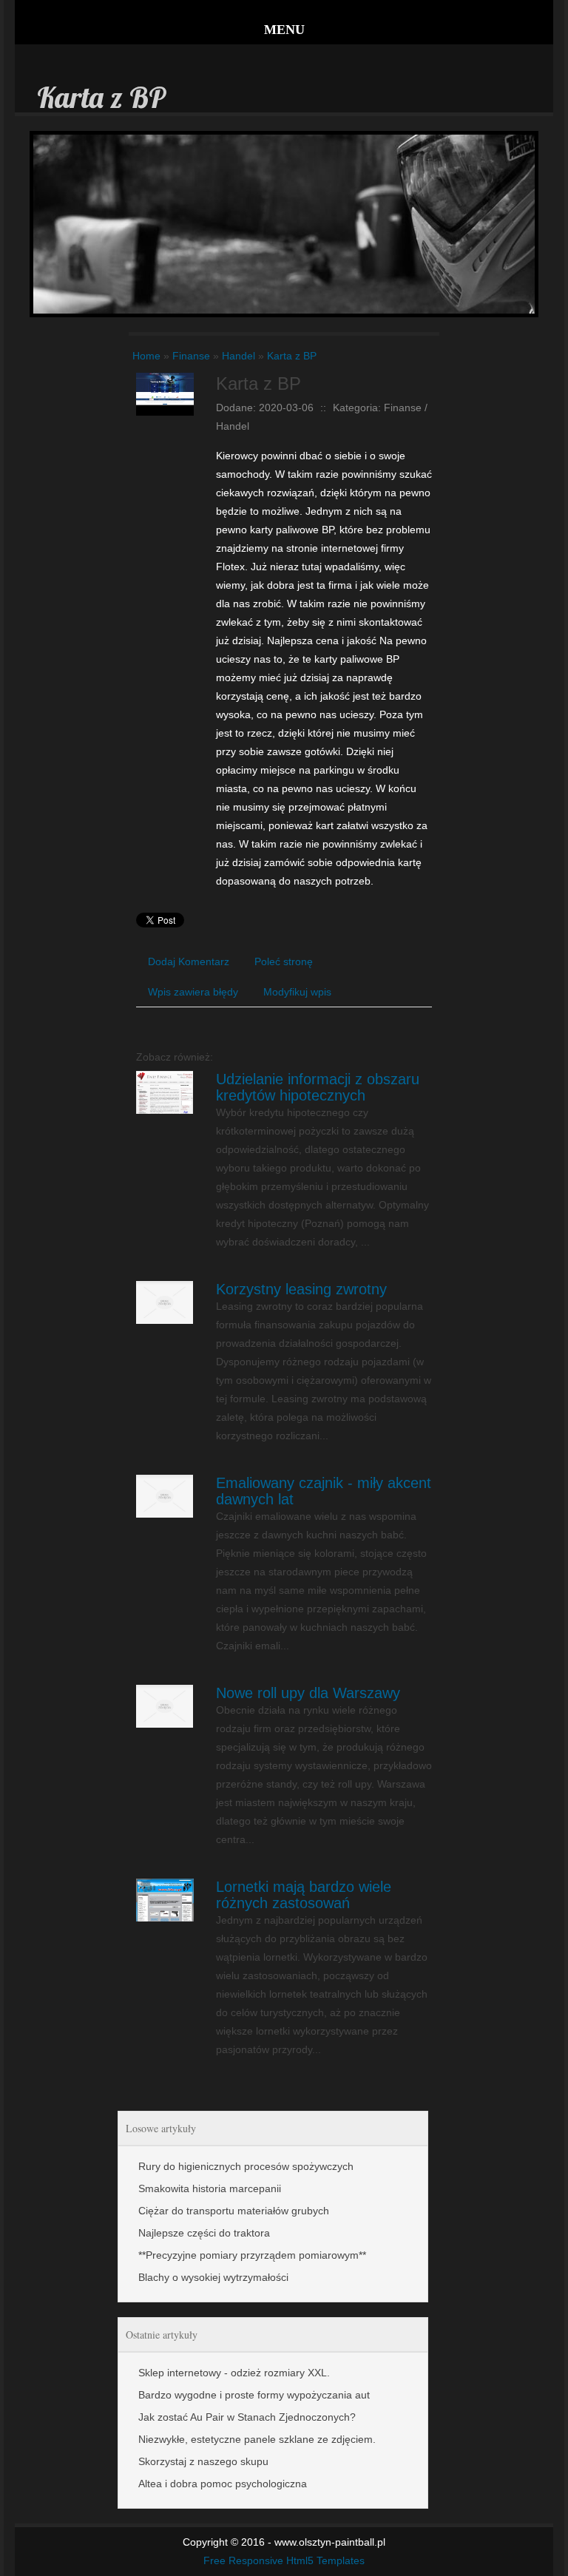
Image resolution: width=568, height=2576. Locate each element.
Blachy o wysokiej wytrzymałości (213, 2277)
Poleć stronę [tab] (284, 961)
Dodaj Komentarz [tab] (189, 961)
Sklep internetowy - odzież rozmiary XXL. (234, 2373)
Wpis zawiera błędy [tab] (193, 992)
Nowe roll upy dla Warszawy (308, 1693)
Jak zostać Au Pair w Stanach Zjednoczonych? (247, 2417)
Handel (239, 356)
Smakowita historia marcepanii (210, 2188)
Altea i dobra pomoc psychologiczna (223, 2484)
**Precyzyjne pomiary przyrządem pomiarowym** (252, 2255)
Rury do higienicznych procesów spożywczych (246, 2166)
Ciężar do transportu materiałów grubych (234, 2211)
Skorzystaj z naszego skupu (203, 2461)
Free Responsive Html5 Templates (284, 2560)
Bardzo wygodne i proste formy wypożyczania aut (254, 2395)
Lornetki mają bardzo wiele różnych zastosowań (304, 1895)
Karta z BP (292, 356)
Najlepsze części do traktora (204, 2233)
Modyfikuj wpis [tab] (297, 992)
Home (146, 356)
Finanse (191, 356)
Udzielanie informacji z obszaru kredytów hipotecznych (318, 1087)
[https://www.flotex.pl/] (165, 382)
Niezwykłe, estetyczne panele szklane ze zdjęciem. (257, 2439)
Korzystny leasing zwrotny (301, 1289)
